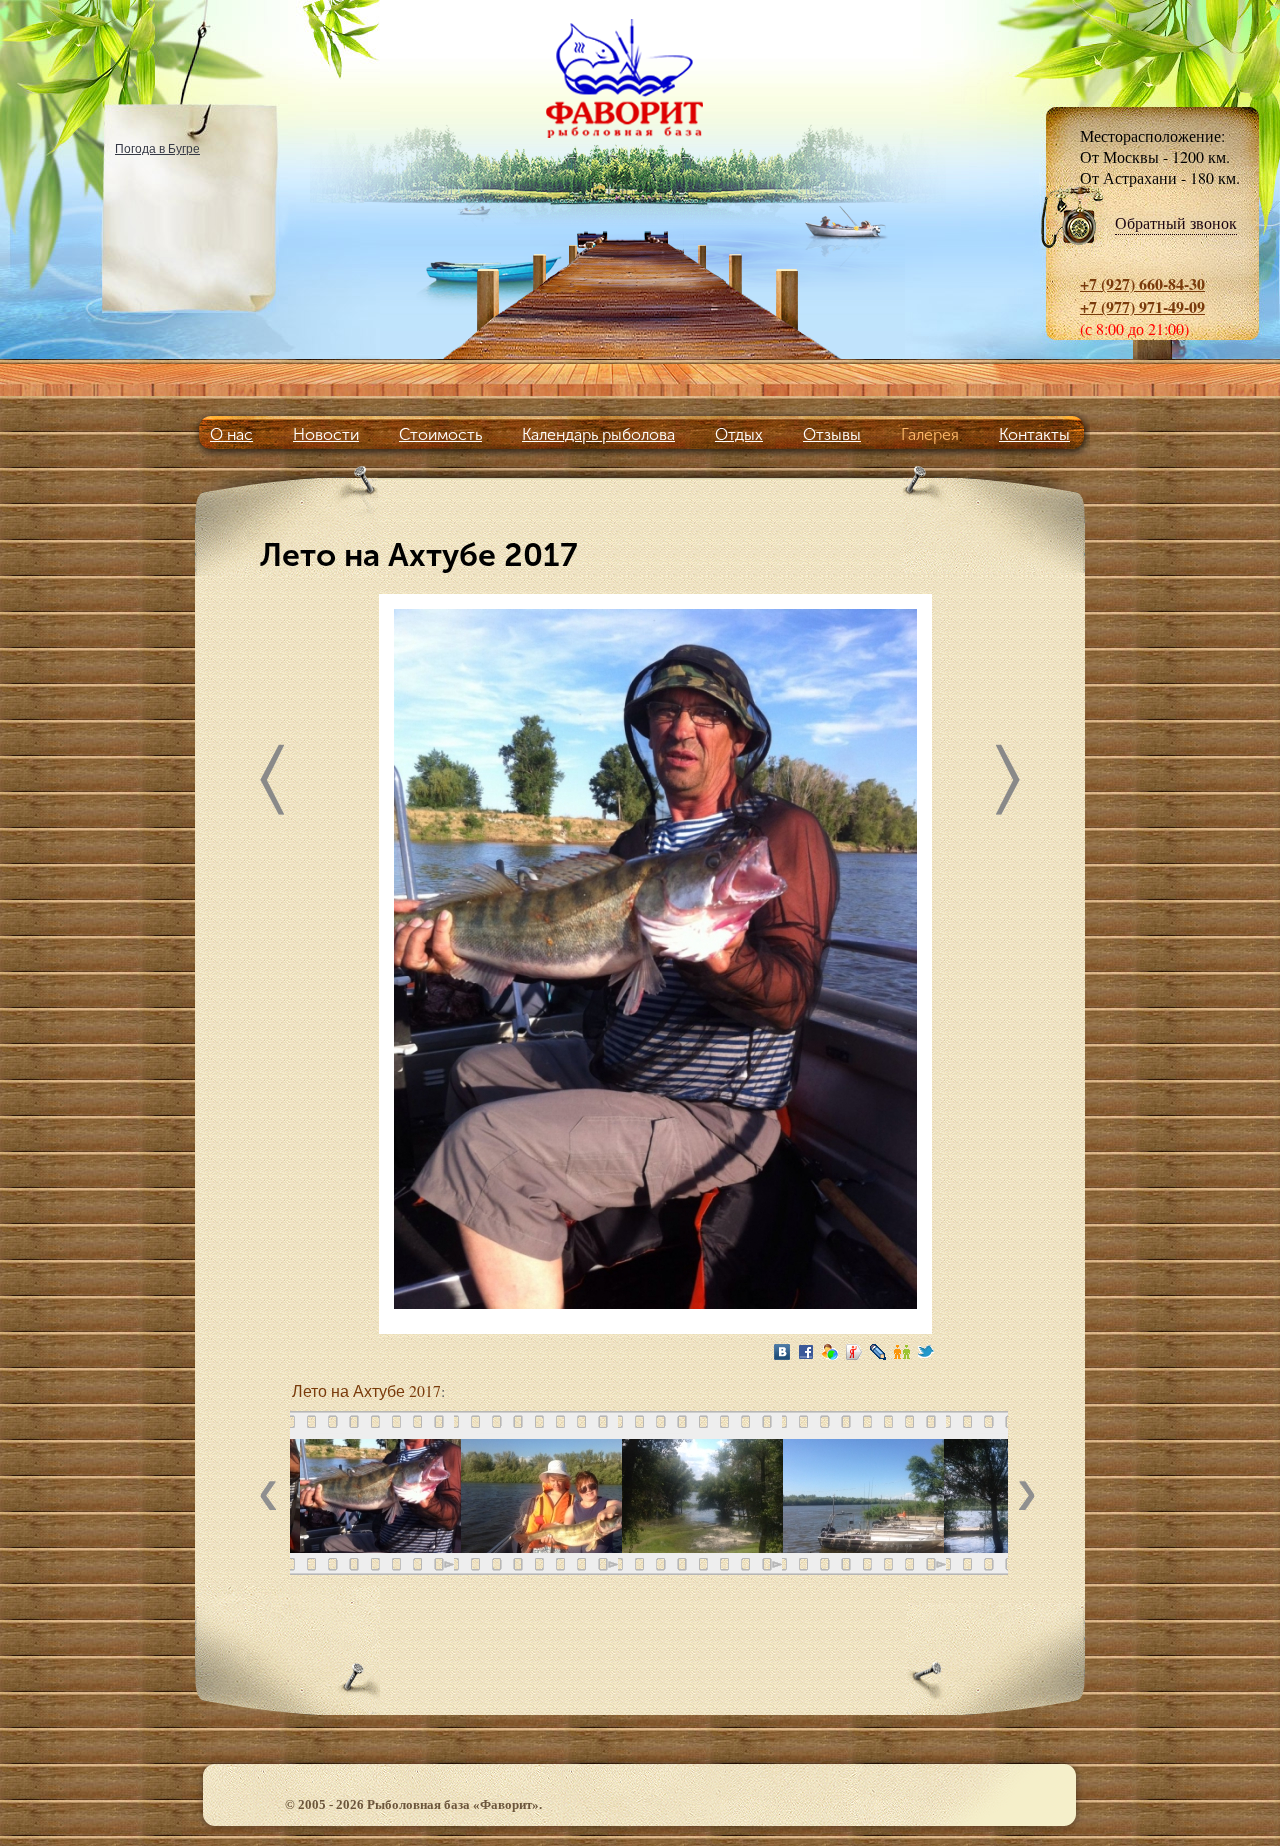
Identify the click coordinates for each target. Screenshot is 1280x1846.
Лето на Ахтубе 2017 (366, 1390)
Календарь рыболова (598, 434)
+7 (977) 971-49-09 (1142, 306)
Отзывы (832, 434)
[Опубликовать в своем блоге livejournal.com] (878, 1352)
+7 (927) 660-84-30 (1142, 283)
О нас (231, 434)
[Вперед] (1008, 784)
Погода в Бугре (157, 148)
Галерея (930, 434)
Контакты (1034, 434)
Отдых (739, 434)
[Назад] (272, 784)
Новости (326, 434)
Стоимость (440, 434)
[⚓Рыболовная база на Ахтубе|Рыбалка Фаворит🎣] (640, 78)
